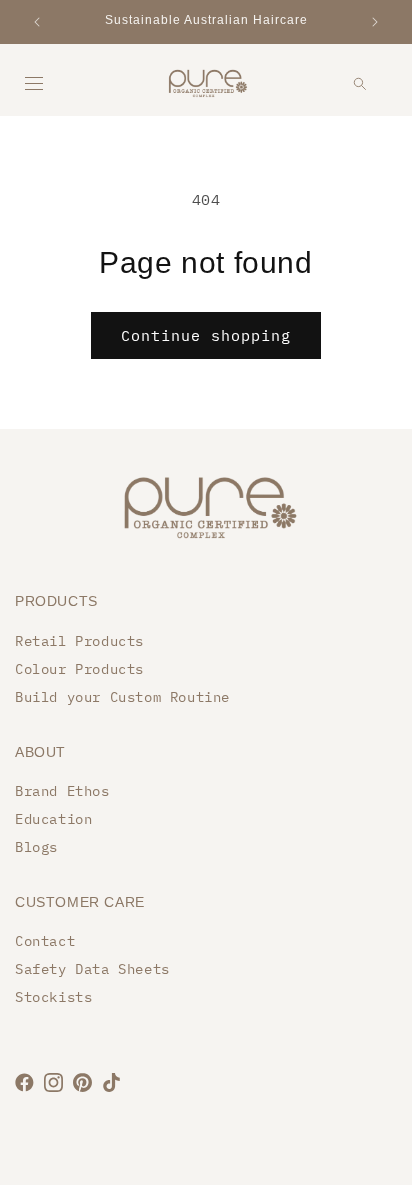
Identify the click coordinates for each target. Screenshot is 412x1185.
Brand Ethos (62, 791)
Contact (45, 941)
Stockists (53, 997)
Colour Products (79, 669)
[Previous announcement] (37, 22)
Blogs (36, 847)
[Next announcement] (375, 22)
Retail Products (79, 641)
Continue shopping (206, 335)
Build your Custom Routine (122, 697)
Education (53, 819)
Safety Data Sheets (92, 969)
